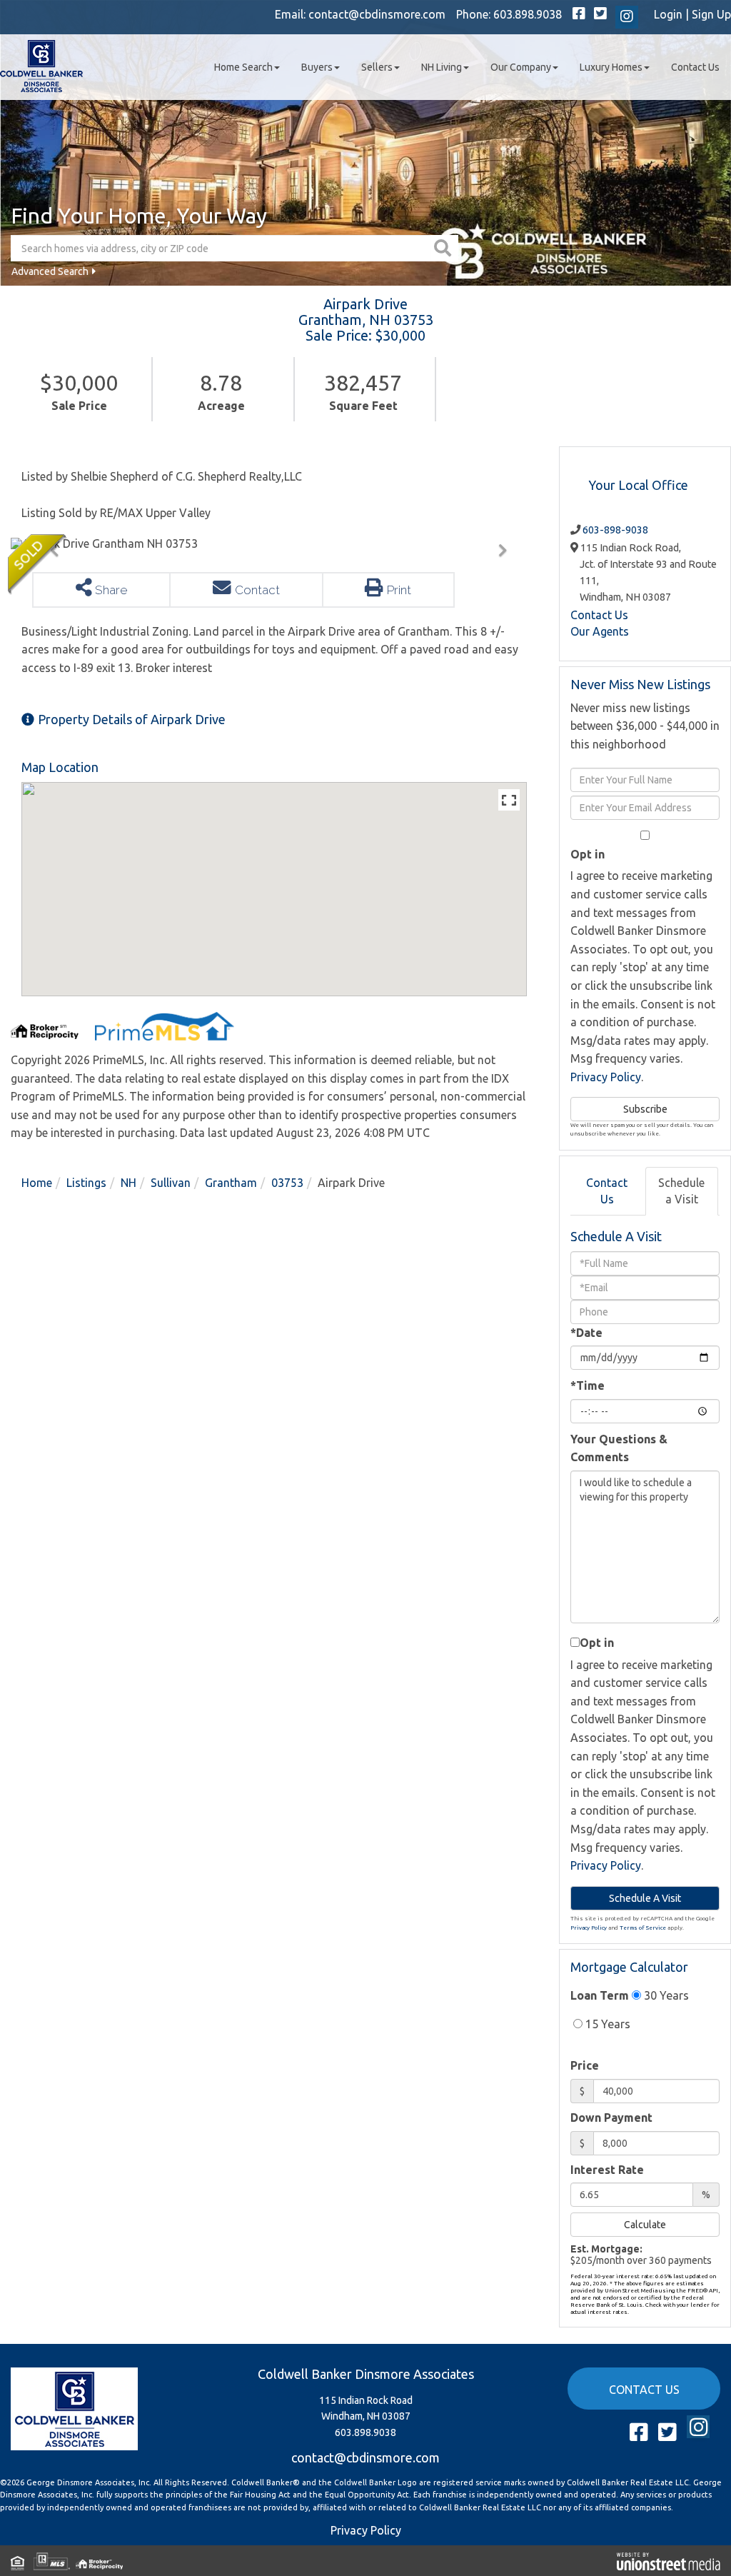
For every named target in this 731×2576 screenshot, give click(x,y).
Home (37, 1183)
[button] (444, 248)
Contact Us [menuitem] (695, 67)
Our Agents (600, 631)
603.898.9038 (528, 14)
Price (585, 2065)
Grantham (231, 1183)
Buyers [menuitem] (317, 67)
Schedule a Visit (681, 1191)
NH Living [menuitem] (442, 67)
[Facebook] (579, 14)
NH (128, 1183)
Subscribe (645, 1109)
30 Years (665, 1995)
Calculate (645, 2225)
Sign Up (711, 14)
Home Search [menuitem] (243, 67)
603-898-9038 (615, 530)
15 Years (606, 2024)
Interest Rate (607, 2170)
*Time (588, 1385)
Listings (86, 1183)
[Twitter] (600, 14)
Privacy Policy (606, 1077)
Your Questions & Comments (619, 1448)
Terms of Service (643, 1928)
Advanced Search (50, 271)
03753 (287, 1183)
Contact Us (599, 615)
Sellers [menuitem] (377, 67)
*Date (586, 1333)
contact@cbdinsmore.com (377, 14)
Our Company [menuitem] (521, 67)
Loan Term (600, 1995)
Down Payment (611, 2118)
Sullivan (171, 1183)
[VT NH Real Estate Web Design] (669, 2560)
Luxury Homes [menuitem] (611, 67)
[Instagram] (627, 17)
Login (668, 14)
